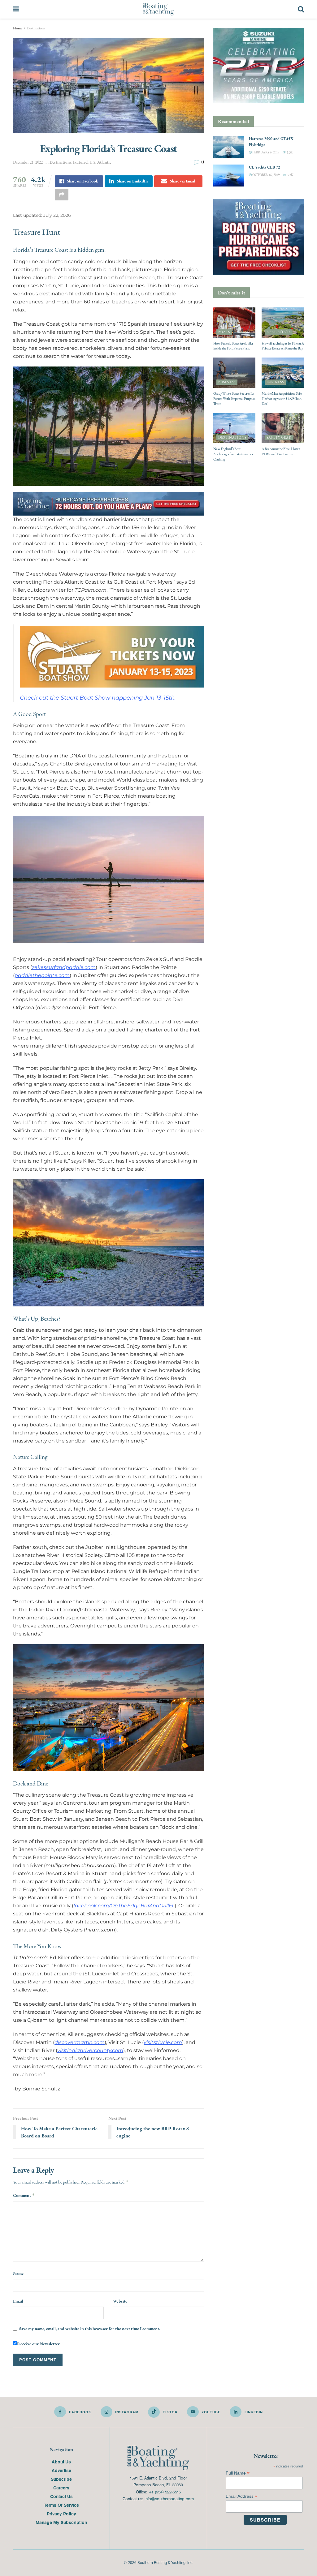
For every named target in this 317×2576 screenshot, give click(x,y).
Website (120, 2301)
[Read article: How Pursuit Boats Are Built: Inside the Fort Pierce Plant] (234, 323)
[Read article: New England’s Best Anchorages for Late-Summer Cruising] (234, 428)
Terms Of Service (61, 2505)
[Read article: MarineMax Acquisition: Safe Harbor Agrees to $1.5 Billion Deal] (283, 373)
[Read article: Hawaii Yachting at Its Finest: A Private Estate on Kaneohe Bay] (283, 323)
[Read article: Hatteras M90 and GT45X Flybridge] (229, 147)
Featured (80, 162)
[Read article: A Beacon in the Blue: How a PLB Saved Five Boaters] (283, 428)
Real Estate (279, 332)
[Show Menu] (16, 9)
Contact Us (61, 2496)
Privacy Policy (61, 2514)
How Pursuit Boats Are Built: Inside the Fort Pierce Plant (233, 346)
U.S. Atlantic (100, 162)
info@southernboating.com (169, 2499)
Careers (61, 2488)
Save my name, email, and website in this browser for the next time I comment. (90, 2329)
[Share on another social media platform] (62, 195)
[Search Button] (301, 9)
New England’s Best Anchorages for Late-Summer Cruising (233, 454)
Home (18, 28)
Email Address (241, 2496)
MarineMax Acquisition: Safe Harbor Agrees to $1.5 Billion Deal (282, 399)
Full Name (238, 2473)
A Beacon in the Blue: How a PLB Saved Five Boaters (281, 451)
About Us (61, 2462)
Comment (24, 2195)
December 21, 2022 (28, 162)
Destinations (36, 28)
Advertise (61, 2470)
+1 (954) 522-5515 (165, 2492)
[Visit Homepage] (158, 9)
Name (18, 2273)
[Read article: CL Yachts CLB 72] (229, 176)
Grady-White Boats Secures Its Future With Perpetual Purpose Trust (234, 399)
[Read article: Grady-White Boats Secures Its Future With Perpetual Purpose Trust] (234, 373)
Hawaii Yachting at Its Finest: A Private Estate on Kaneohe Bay (283, 346)
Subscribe (61, 2479)
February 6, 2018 (265, 152)
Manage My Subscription (61, 2522)
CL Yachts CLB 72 (265, 167)
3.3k (289, 152)
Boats (224, 332)
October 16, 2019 (266, 175)
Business (227, 382)
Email (18, 2301)
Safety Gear (279, 437)
